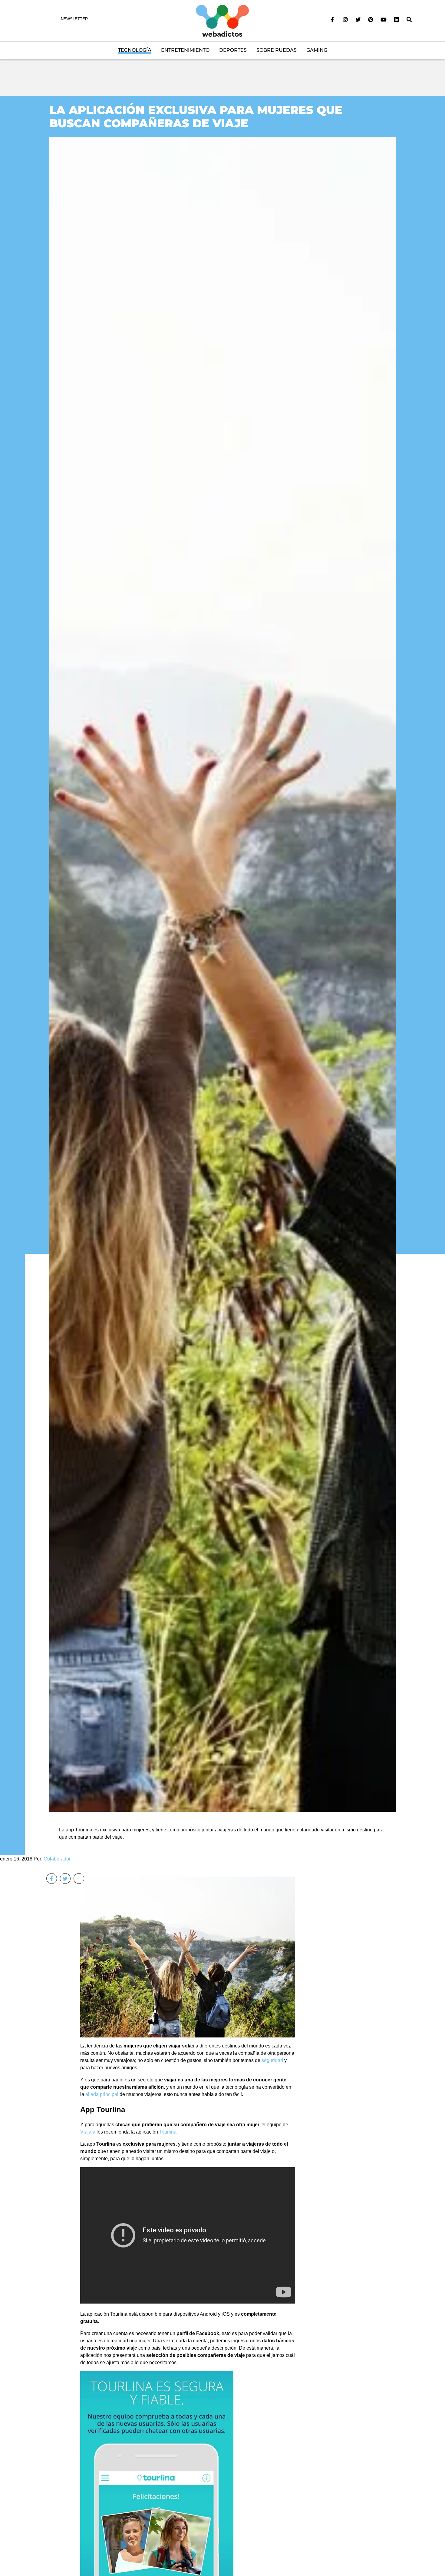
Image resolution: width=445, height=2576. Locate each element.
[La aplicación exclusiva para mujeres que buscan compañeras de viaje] (222, 974)
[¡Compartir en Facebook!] (52, 1879)
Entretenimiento (185, 50)
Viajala (88, 2132)
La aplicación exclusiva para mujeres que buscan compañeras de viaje (196, 117)
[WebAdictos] (222, 20)
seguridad (272, 2060)
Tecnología (135, 50)
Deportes (233, 50)
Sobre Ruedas (277, 50)
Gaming (317, 50)
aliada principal (102, 2094)
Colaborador (57, 1859)
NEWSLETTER (74, 19)
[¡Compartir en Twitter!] (65, 1879)
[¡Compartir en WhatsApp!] (79, 1879)
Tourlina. (168, 2132)
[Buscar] (409, 20)
